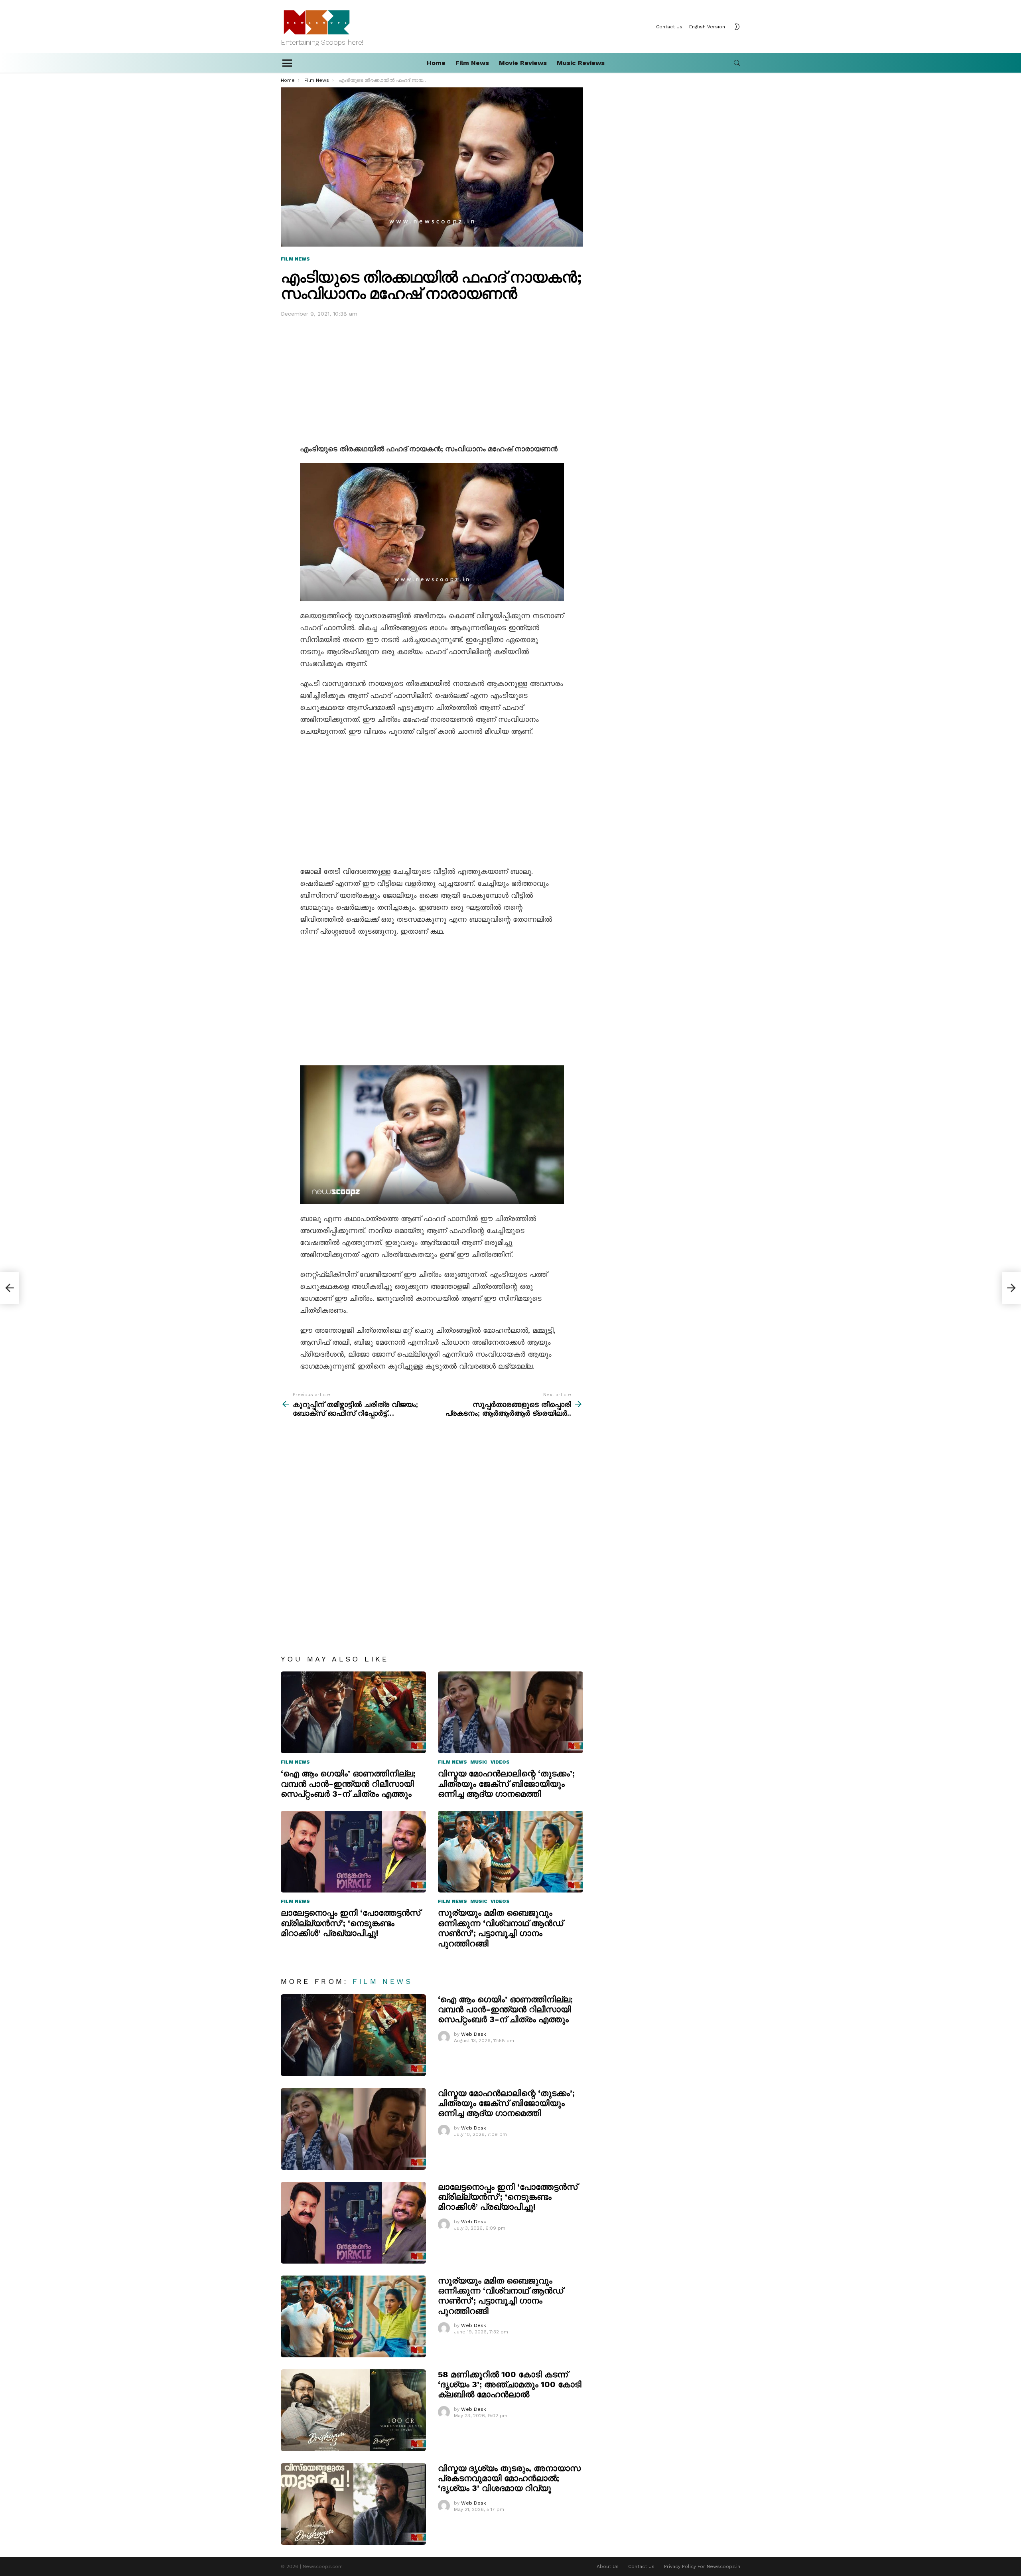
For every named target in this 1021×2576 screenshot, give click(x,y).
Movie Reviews (523, 63)
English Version (707, 27)
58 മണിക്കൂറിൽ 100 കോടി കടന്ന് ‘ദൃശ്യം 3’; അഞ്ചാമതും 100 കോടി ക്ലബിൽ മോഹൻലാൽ (510, 2384)
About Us (608, 2566)
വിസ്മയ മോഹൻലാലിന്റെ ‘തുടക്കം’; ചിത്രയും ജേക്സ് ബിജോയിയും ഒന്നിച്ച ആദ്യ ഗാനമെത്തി (506, 1784)
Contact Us (669, 27)
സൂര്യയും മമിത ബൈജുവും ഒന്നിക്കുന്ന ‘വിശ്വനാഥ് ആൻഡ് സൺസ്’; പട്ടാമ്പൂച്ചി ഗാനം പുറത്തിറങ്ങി (501, 1928)
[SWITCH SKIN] (737, 27)
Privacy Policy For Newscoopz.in (702, 2566)
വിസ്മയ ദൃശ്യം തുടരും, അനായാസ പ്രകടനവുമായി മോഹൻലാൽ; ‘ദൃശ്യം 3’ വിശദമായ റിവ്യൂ (509, 2478)
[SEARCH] (737, 63)
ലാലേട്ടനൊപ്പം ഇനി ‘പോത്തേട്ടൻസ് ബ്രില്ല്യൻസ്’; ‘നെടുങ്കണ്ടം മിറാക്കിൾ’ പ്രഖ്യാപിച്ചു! (351, 1923)
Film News (472, 63)
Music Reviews (581, 63)
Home (436, 63)
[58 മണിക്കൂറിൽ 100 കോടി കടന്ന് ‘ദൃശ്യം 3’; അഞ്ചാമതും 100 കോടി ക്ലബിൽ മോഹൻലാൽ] (353, 2410)
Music (479, 1762)
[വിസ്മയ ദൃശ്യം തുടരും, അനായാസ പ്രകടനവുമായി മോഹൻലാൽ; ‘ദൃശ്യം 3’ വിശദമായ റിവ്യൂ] (353, 2504)
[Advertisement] (432, 379)
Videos (500, 1762)
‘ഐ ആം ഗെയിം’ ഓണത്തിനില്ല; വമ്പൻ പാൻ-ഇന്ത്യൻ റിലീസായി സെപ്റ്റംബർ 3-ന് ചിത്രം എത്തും (348, 1784)
